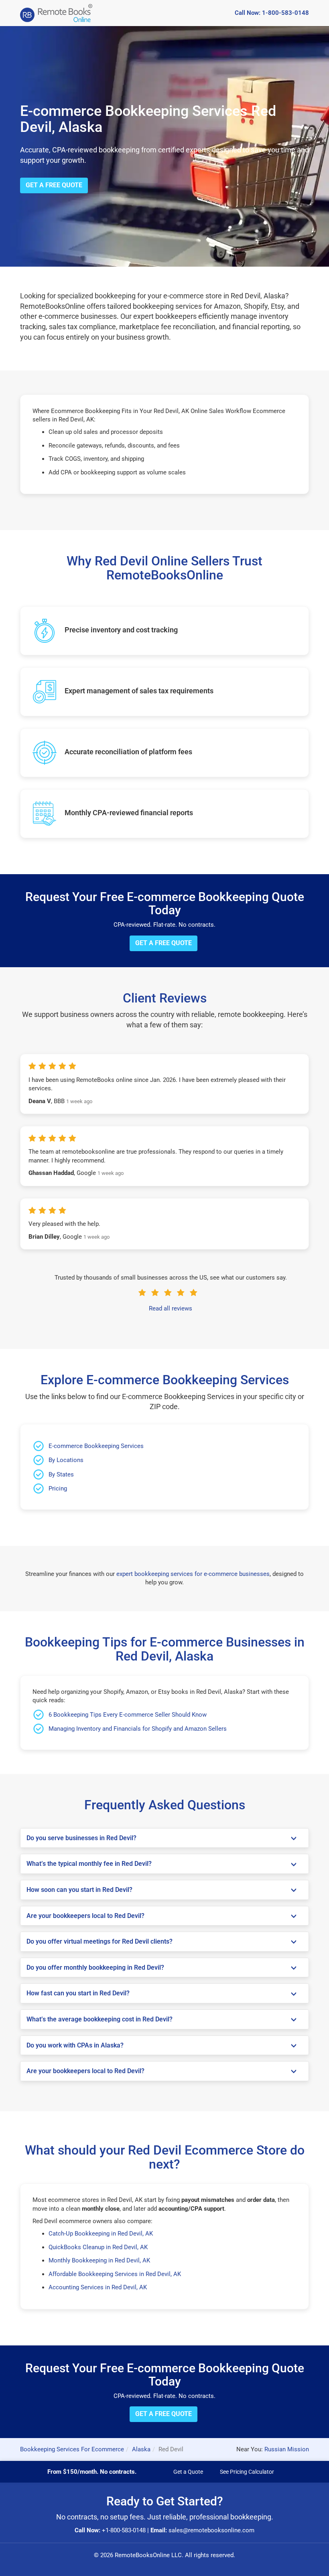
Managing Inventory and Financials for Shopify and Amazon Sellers (138, 1729)
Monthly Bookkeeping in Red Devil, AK (99, 2260)
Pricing (58, 1488)
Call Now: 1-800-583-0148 (272, 13)
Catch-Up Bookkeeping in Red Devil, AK (101, 2234)
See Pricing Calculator (247, 2472)
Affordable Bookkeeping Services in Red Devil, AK (115, 2274)
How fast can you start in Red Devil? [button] (78, 1993)
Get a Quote (188, 2472)
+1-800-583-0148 (124, 2530)
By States (61, 1474)
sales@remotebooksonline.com (211, 2530)
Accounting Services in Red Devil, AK (98, 2287)
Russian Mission (287, 2449)
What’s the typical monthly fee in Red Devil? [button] (89, 1864)
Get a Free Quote (54, 185)
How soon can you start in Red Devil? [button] (79, 1890)
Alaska (141, 2449)
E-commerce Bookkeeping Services (96, 1446)
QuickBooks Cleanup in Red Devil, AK (98, 2247)
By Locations (66, 1460)
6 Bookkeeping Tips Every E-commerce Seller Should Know (128, 1715)
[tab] (164, 1838)
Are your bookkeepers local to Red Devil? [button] (85, 1916)
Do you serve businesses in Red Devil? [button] (81, 1838)
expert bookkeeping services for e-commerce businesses (193, 1574)
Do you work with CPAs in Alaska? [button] (75, 2045)
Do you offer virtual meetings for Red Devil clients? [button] (100, 1942)
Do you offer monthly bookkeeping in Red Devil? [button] (95, 1968)
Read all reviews (171, 1308)
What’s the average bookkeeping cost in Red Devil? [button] (100, 2019)
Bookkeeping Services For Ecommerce (72, 2449)
